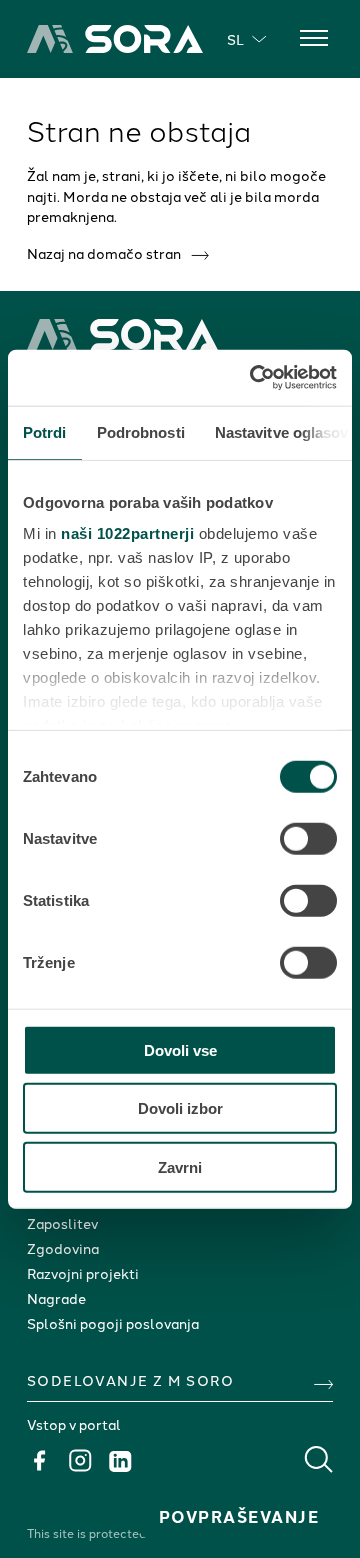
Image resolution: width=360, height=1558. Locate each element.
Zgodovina (63, 1248)
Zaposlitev (62, 1223)
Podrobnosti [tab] (141, 431)
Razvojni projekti (83, 1273)
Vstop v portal (74, 1424)
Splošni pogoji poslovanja (113, 1323)
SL (235, 39)
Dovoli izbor (180, 1108)
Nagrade (56, 1298)
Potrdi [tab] (45, 431)
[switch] (308, 838)
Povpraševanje (239, 1516)
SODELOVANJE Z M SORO (130, 1380)
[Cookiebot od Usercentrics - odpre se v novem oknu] (254, 378)
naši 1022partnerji (127, 533)
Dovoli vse (180, 1049)
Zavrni (180, 1166)
